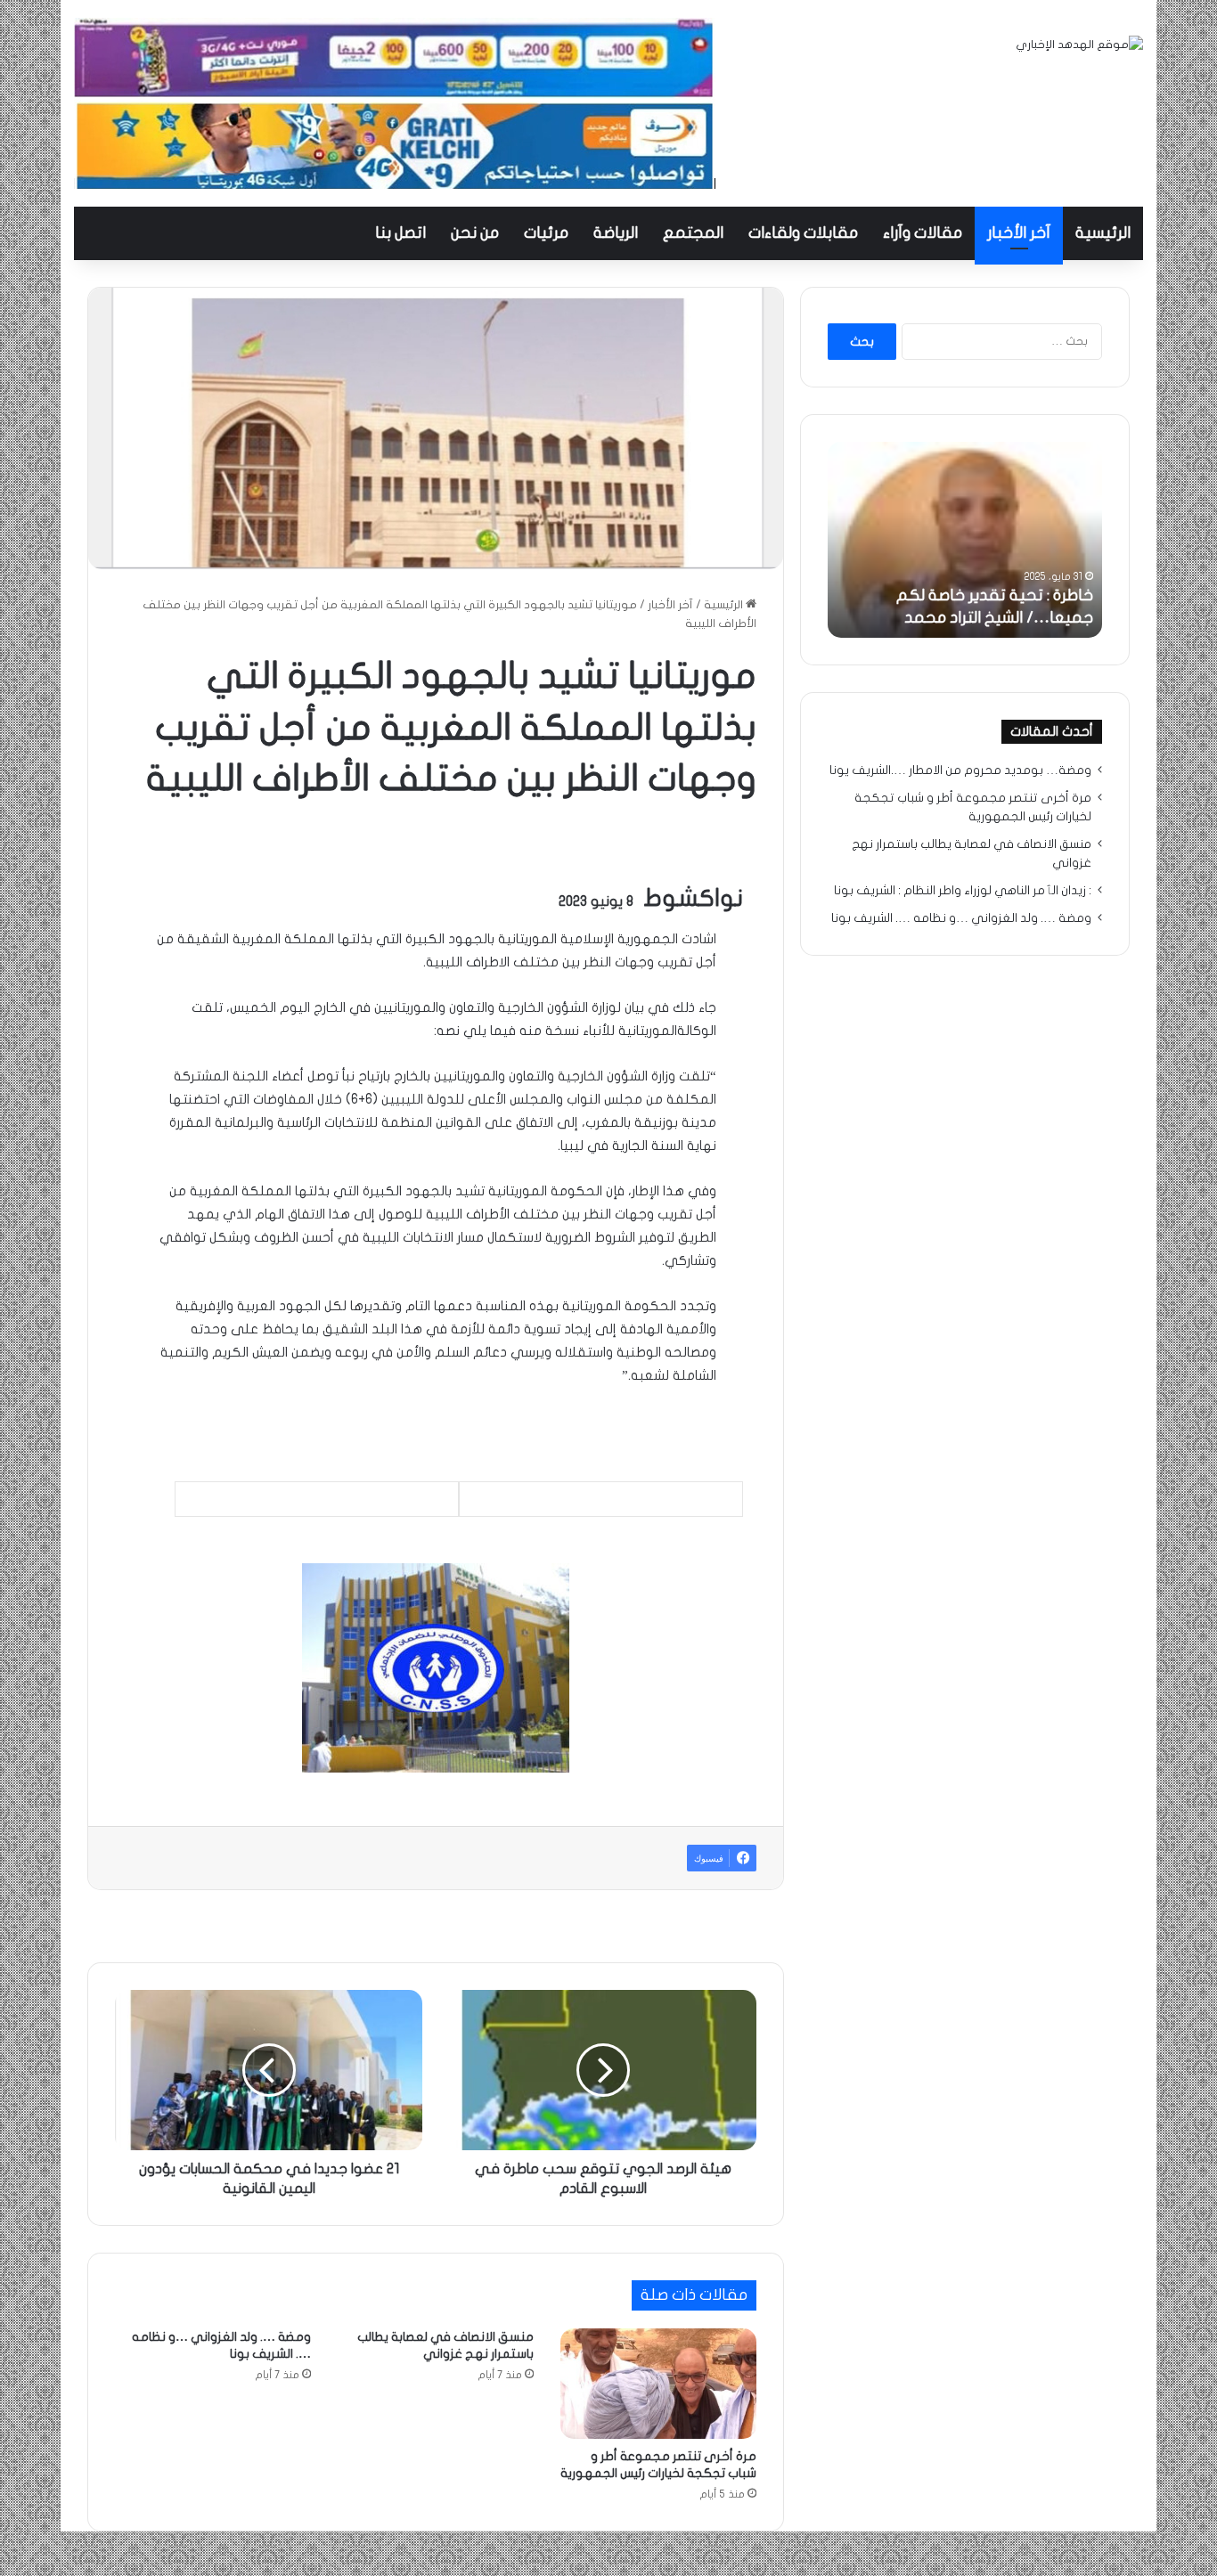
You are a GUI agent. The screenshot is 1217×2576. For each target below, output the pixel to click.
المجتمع (693, 233)
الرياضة (616, 233)
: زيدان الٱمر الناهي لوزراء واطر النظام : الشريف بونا (963, 891)
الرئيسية (1103, 233)
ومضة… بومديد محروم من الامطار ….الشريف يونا (960, 770)
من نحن (475, 233)
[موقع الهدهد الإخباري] (1079, 45)
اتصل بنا (400, 233)
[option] (965, 540)
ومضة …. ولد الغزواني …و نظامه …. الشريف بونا (961, 918)
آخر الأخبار (1019, 233)
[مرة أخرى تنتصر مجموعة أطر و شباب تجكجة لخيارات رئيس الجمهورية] (658, 2384)
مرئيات (546, 233)
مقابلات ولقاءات (803, 233)
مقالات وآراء (923, 233)
